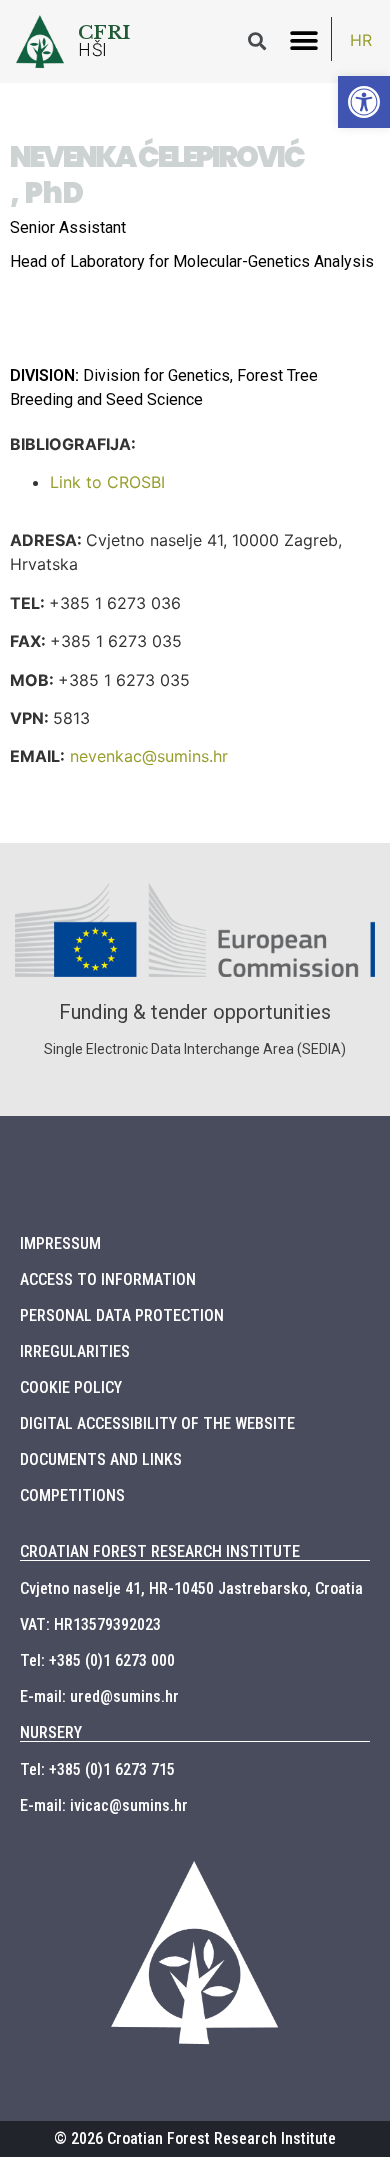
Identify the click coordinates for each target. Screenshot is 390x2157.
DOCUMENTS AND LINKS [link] (101, 1459)
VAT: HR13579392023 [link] (90, 1624)
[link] (364, 102)
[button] (303, 41)
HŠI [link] (93, 50)
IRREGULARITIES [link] (75, 1351)
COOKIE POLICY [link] (71, 1387)
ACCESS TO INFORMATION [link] (108, 1279)
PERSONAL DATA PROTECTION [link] (122, 1315)
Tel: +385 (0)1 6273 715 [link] (97, 1769)
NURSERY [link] (51, 1732)
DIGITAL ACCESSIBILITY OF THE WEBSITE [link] (157, 1423)
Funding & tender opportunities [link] (195, 1012)
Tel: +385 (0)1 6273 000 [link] (97, 1660)
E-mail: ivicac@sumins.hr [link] (104, 1805)
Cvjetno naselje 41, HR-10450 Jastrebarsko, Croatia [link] (191, 1588)
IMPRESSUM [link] (60, 1243)
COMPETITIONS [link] (72, 1495)
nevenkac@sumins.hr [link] (149, 756)
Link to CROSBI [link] (107, 482)
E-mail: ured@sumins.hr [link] (99, 1696)
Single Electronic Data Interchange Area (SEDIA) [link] (195, 1049)
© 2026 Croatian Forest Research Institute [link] (195, 2138)
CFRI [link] (104, 32)
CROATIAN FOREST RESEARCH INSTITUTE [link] (160, 1551)
